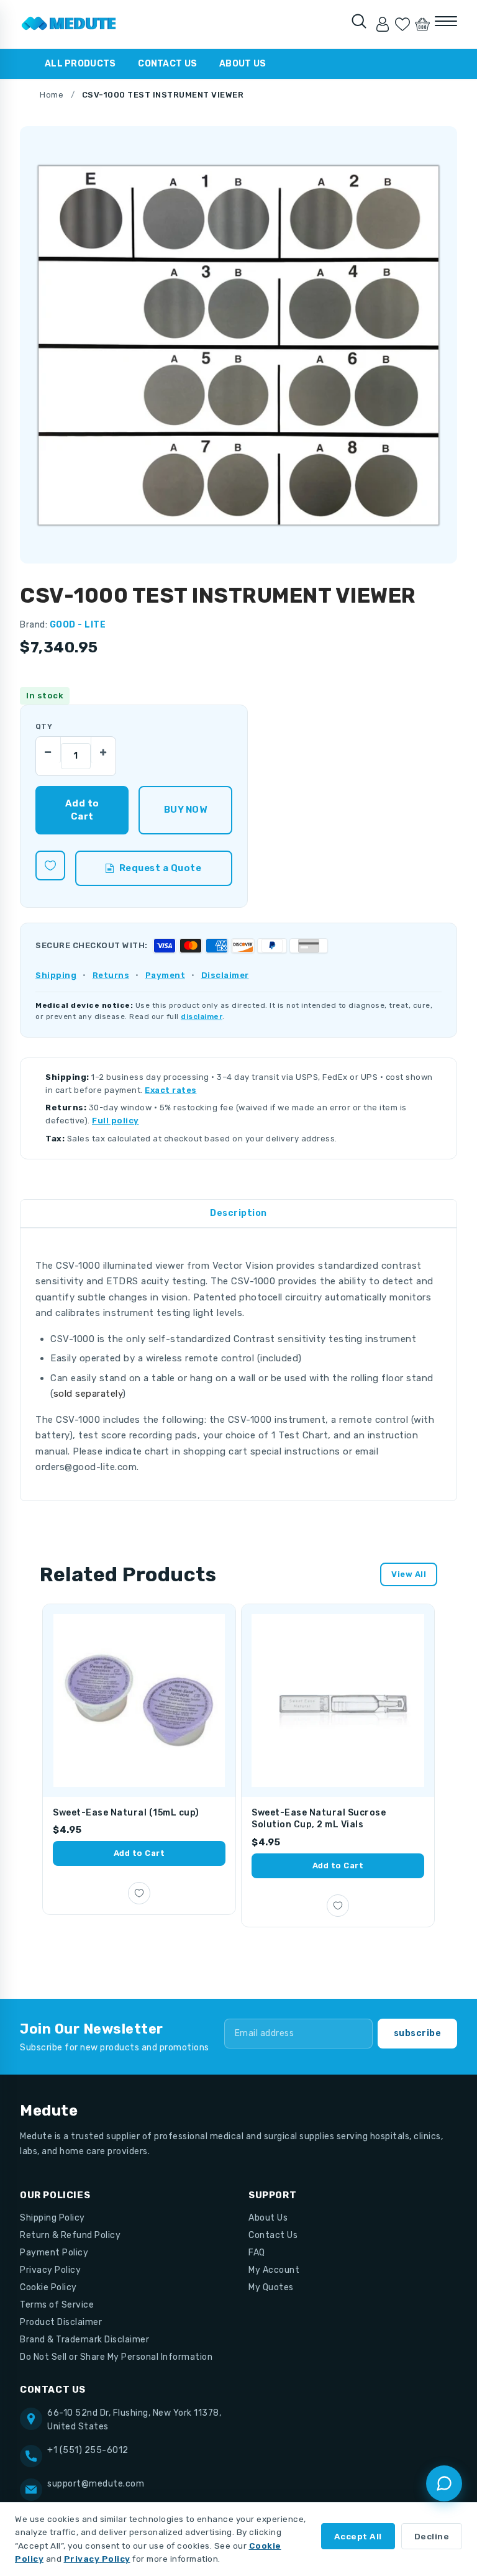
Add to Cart (139, 1853)
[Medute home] (69, 24)
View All (409, 1574)
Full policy (116, 1121)
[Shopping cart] (422, 24)
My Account (274, 2270)
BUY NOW (185, 810)
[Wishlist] (402, 24)
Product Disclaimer (61, 2322)
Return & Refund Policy (70, 2235)
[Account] (383, 24)
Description (238, 1213)
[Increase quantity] (103, 749)
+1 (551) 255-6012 (88, 2450)
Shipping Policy (52, 2218)
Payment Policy (54, 2253)
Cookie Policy (48, 2287)
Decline (432, 2536)
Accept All (358, 2536)
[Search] (359, 21)
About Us (243, 64)
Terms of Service (57, 2305)
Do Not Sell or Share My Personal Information (116, 2357)
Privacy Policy (50, 2270)
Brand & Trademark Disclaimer (84, 2340)
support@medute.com (96, 2484)
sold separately (88, 1394)
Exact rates (171, 1090)
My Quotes (271, 2287)
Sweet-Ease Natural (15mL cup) (126, 1813)
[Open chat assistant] (444, 2483)
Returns (111, 975)
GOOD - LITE (78, 625)
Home (52, 95)
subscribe (418, 2033)
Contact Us (167, 64)
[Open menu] (446, 21)
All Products (80, 64)
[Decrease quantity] (48, 749)
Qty (44, 726)
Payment (166, 975)
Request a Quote (161, 868)
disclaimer (202, 1016)
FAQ (257, 2253)
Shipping (56, 975)
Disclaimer (225, 975)
